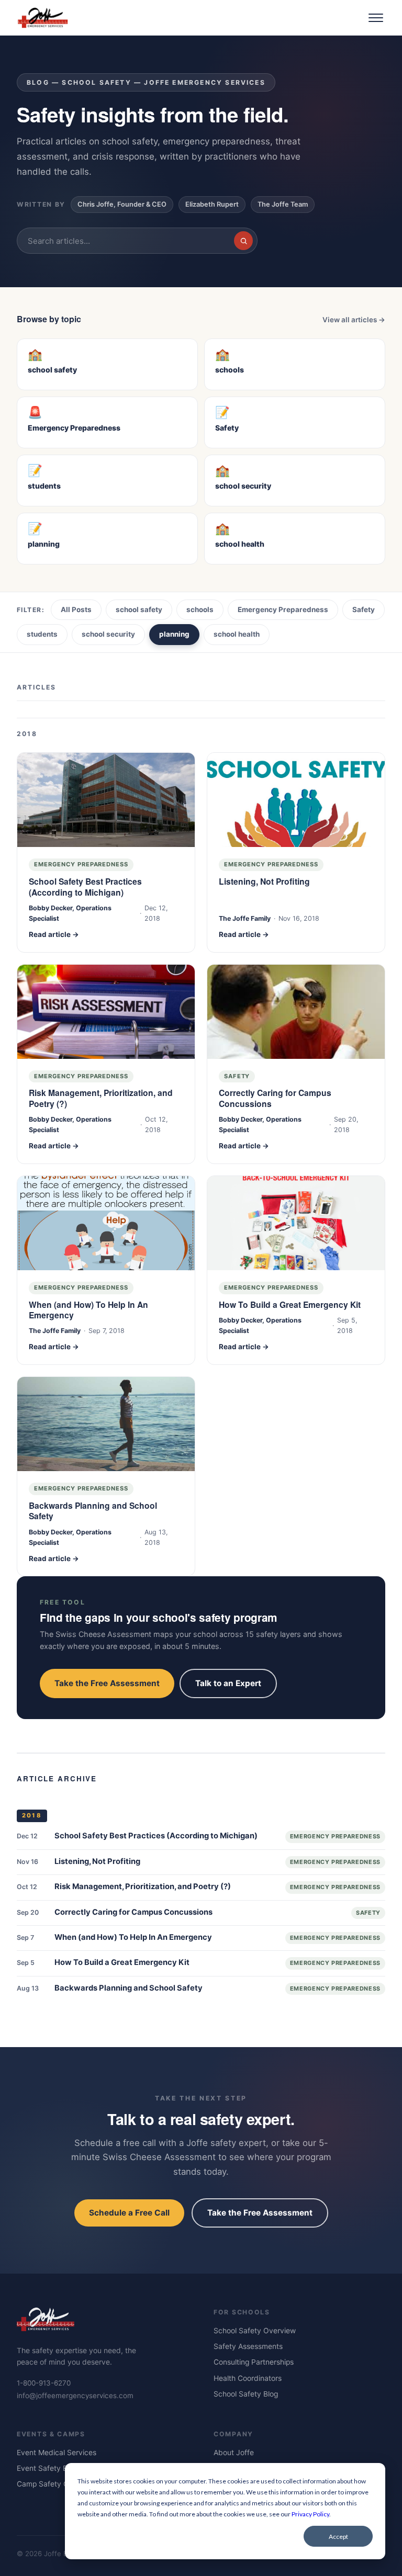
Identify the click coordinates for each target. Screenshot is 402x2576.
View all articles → (354, 320)
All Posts (76, 609)
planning (174, 634)
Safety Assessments (248, 2346)
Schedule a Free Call (129, 2213)
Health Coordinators (248, 2378)
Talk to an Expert (228, 1683)
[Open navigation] (376, 18)
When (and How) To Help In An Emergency (88, 1310)
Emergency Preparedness (283, 609)
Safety (364, 609)
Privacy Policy (310, 2514)
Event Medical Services (57, 2453)
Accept (338, 2537)
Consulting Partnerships (254, 2362)
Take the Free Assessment (107, 1683)
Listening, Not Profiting (264, 882)
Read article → (54, 934)
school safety (139, 609)
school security (108, 634)
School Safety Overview (255, 2331)
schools (200, 609)
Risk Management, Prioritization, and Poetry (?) (101, 1098)
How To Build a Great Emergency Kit (290, 1305)
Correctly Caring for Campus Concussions (275, 1098)
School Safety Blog (246, 2394)
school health (237, 634)
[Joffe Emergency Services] (43, 18)
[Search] (243, 241)
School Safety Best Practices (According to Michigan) (85, 887)
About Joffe (234, 2453)
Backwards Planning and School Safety (93, 1511)
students (42, 634)
